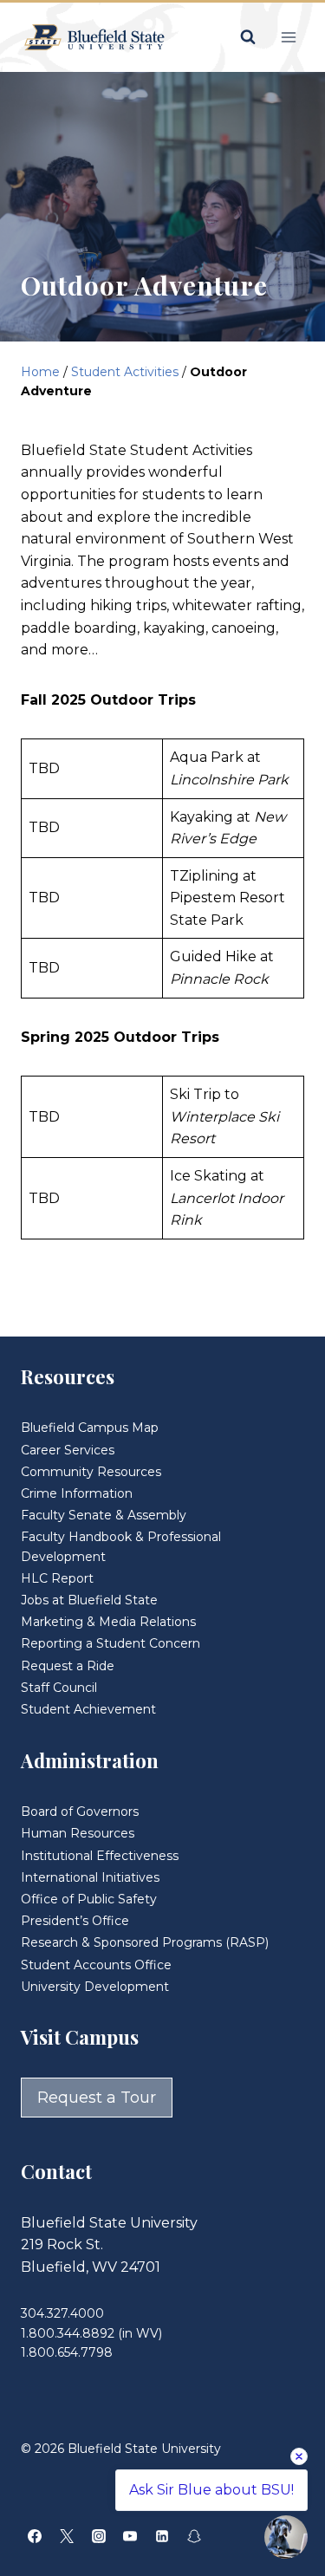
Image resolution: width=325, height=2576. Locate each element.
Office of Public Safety (89, 1899)
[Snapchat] (194, 2536)
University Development (95, 1987)
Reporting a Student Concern (110, 1643)
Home (40, 372)
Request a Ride (68, 1666)
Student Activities (125, 372)
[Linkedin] (162, 2536)
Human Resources (78, 1833)
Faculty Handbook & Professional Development (121, 1546)
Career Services (68, 1450)
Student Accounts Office (96, 1965)
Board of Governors (80, 1812)
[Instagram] (99, 2536)
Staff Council (59, 1688)
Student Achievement (88, 1709)
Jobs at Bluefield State (89, 1600)
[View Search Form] (248, 37)
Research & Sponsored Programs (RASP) (145, 1942)
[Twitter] (67, 2536)
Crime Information (77, 1493)
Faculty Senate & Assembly (104, 1515)
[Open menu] (288, 37)
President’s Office (75, 1921)
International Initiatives (90, 1877)
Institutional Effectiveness (100, 1856)
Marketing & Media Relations (108, 1622)
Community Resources (91, 1472)
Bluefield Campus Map (90, 1428)
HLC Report (57, 1578)
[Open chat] (286, 2537)
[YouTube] (130, 2536)
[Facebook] (35, 2536)
